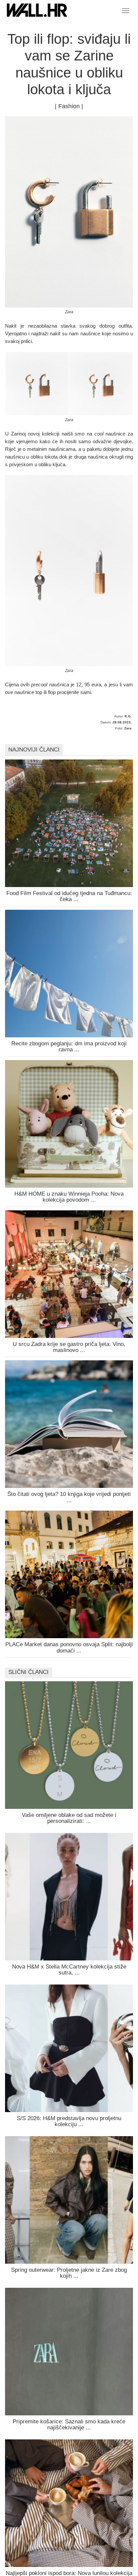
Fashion (69, 106)
